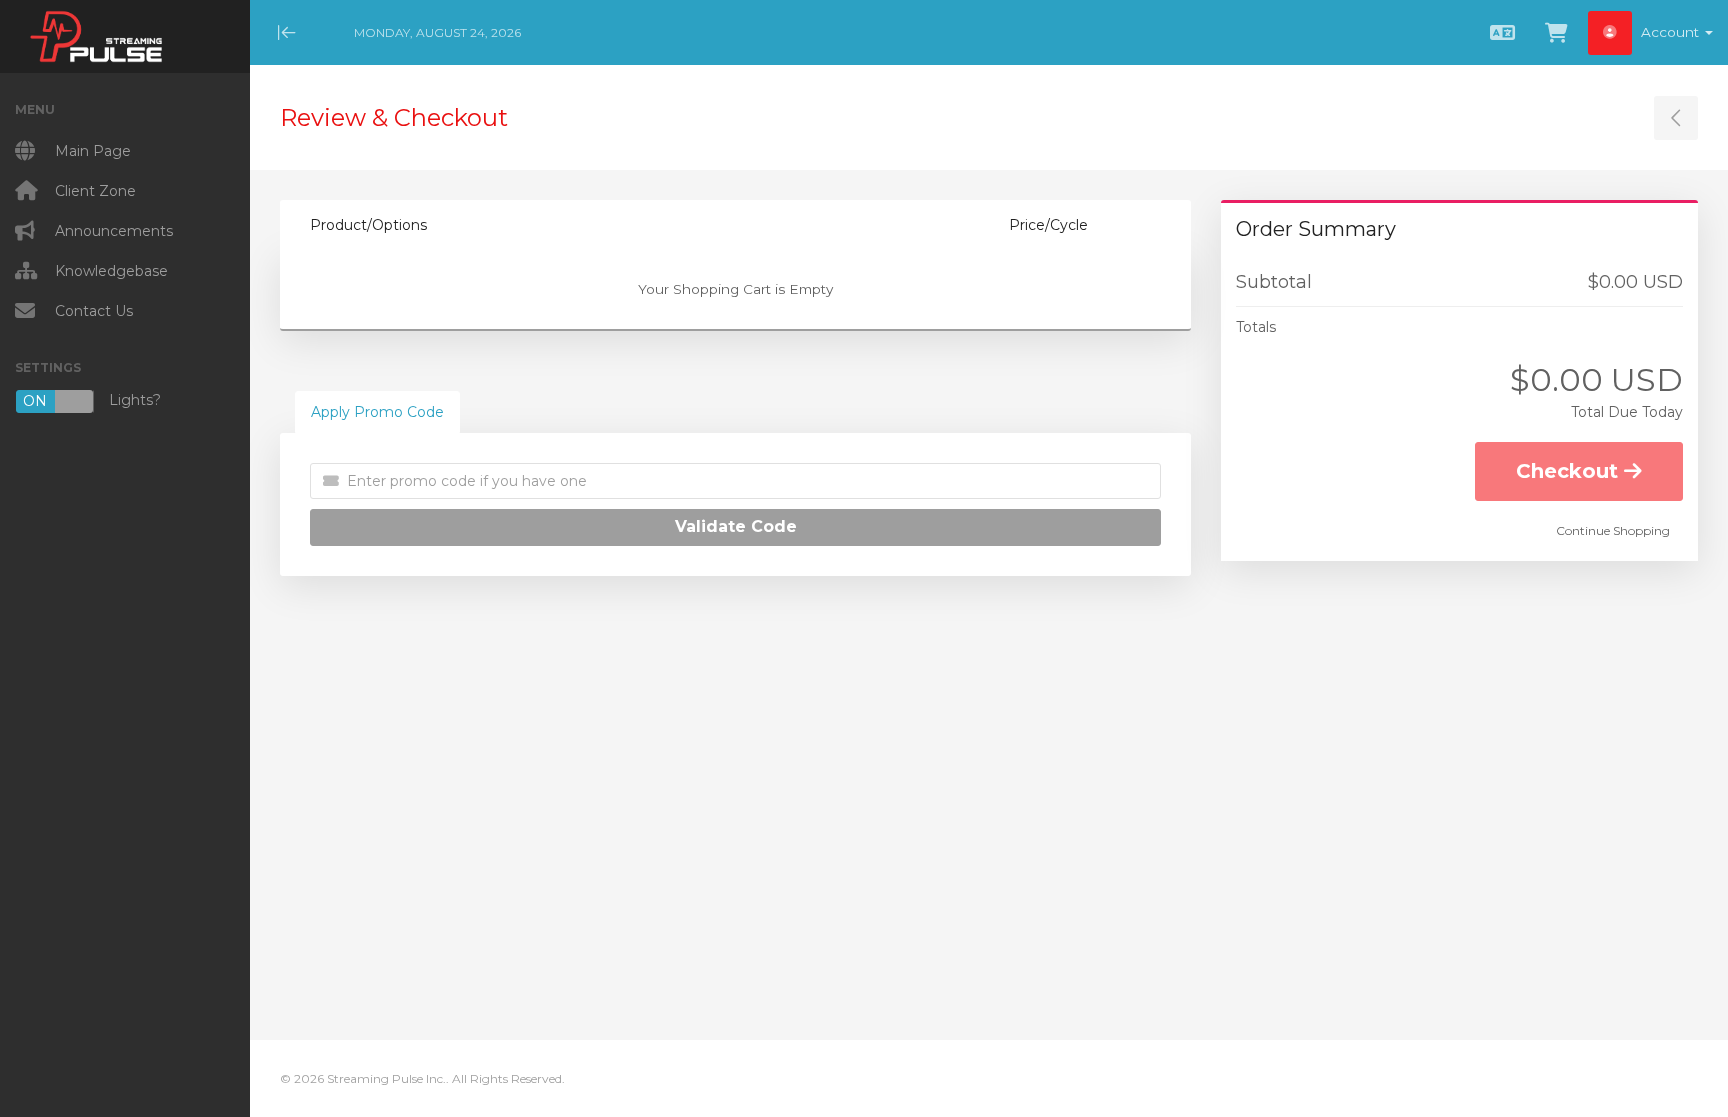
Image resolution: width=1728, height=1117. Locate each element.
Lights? (92, 400)
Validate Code (736, 526)
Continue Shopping (1613, 530)
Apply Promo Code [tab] (377, 412)
